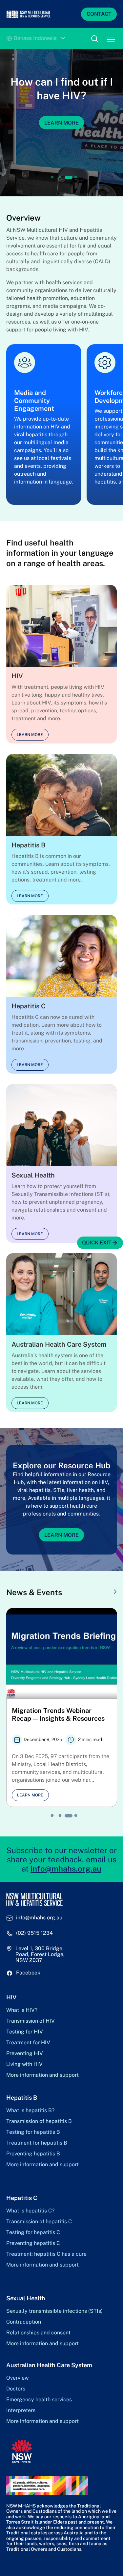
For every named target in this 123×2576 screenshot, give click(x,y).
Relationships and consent (38, 2333)
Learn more (30, 735)
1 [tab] (52, 177)
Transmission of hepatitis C (39, 2222)
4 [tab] (76, 177)
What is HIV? (22, 2010)
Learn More (61, 1535)
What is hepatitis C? (30, 2211)
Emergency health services (39, 2400)
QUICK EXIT (97, 1243)
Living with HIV (24, 2064)
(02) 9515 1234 (34, 1933)
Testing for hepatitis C (33, 2232)
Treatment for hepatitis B (37, 2143)
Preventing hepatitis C (33, 2243)
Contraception (24, 2322)
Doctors (16, 2389)
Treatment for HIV (28, 2043)
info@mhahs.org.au (66, 1869)
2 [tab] (60, 177)
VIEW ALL (98, 1592)
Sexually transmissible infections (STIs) (54, 2311)
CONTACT (99, 14)
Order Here (62, 136)
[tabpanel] (61, 123)
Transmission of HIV (31, 2021)
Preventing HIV (25, 2053)
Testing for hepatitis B (33, 2132)
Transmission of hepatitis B (39, 2121)
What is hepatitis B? (30, 2110)
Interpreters (21, 2410)
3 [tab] (68, 177)
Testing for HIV (25, 2032)
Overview (17, 2378)
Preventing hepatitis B (33, 2154)
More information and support (42, 2075)
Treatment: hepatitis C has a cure (46, 2254)
